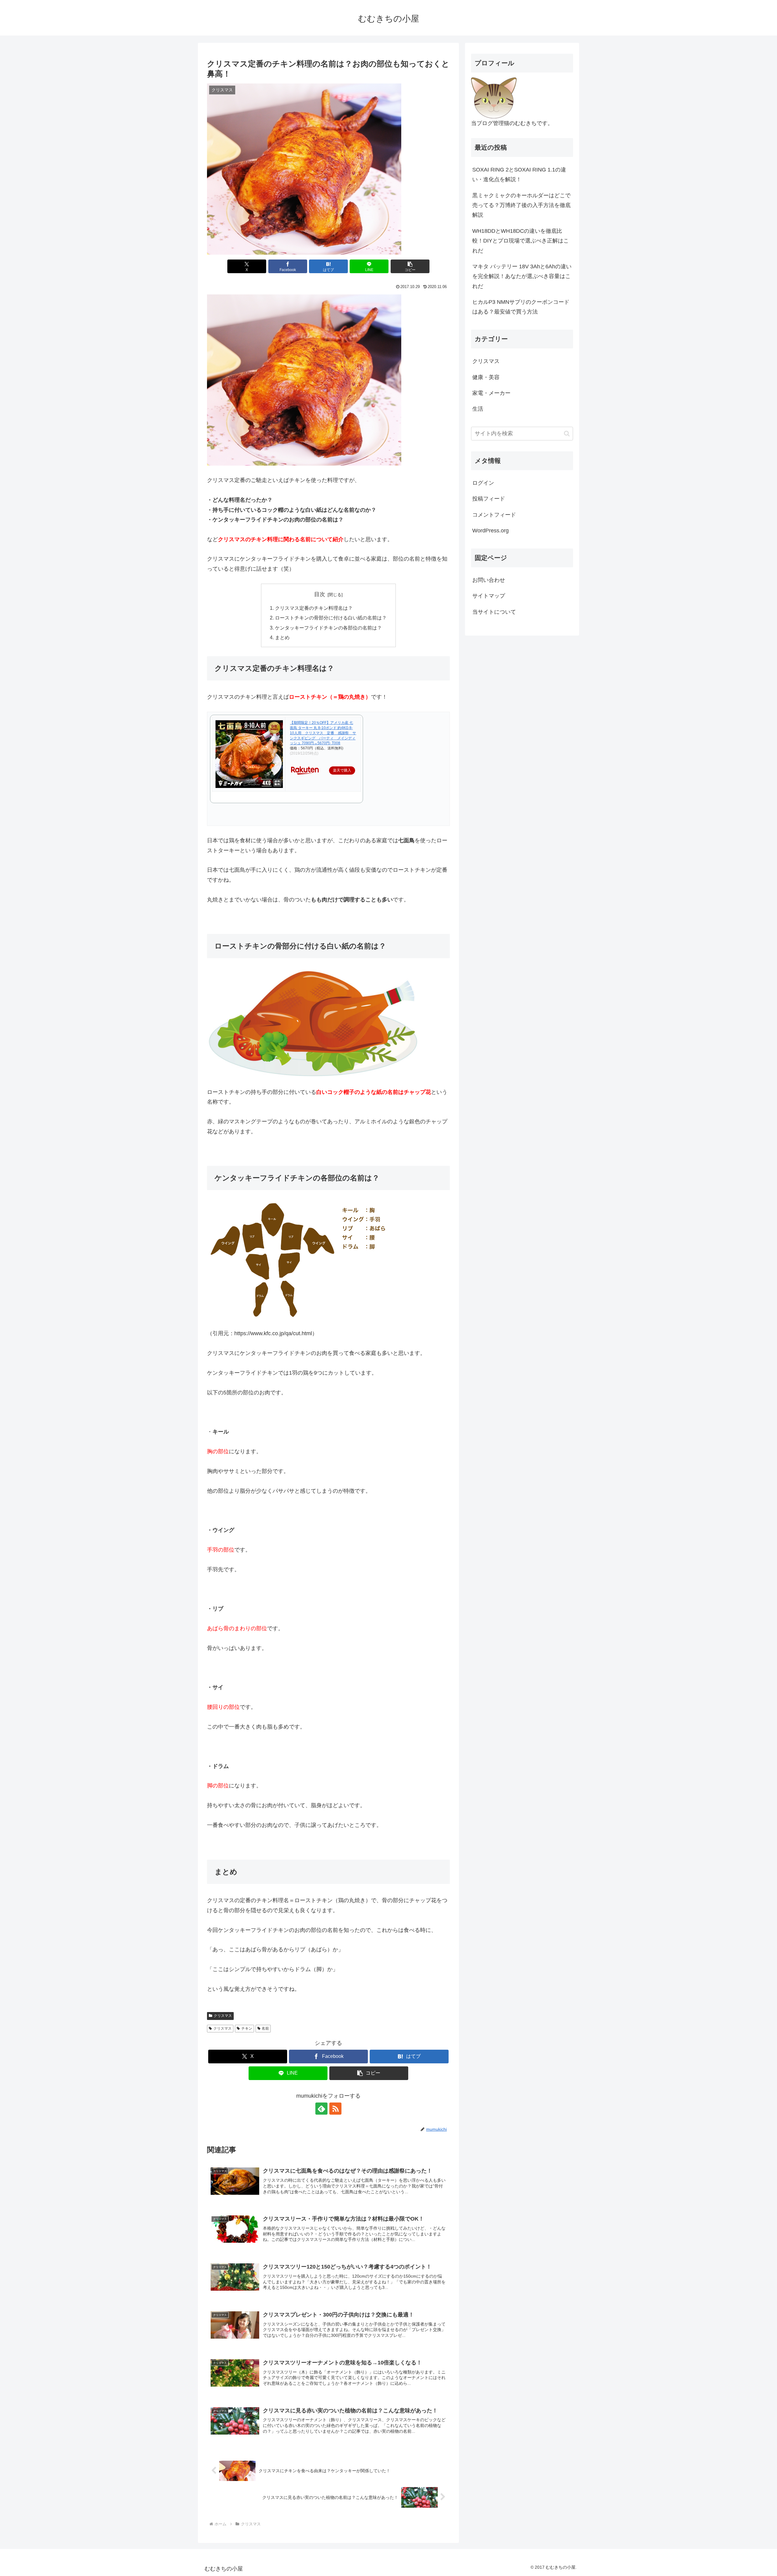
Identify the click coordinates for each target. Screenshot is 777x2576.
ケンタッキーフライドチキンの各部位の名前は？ (328, 628)
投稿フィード (489, 499)
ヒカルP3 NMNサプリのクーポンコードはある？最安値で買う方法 (521, 307)
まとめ (282, 637)
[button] (410, 266)
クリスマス (223, 2016)
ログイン (483, 483)
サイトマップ (489, 596)
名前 (265, 2028)
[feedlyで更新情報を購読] (321, 2109)
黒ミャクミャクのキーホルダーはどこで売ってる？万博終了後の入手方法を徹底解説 (521, 205)
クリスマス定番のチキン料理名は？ (314, 608)
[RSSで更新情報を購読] (335, 2109)
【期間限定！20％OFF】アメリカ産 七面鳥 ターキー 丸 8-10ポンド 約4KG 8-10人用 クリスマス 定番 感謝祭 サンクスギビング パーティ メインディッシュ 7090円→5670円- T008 (323, 733)
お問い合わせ (489, 580)
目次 (320, 594)
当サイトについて (494, 612)
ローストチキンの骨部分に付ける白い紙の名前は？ (331, 618)
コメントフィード (494, 515)
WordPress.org (490, 531)
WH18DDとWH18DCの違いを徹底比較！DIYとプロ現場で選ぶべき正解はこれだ (521, 241)
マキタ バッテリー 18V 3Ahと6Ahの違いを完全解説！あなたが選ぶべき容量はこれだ (522, 276)
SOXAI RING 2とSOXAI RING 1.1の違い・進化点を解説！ (519, 175)
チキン (247, 2028)
